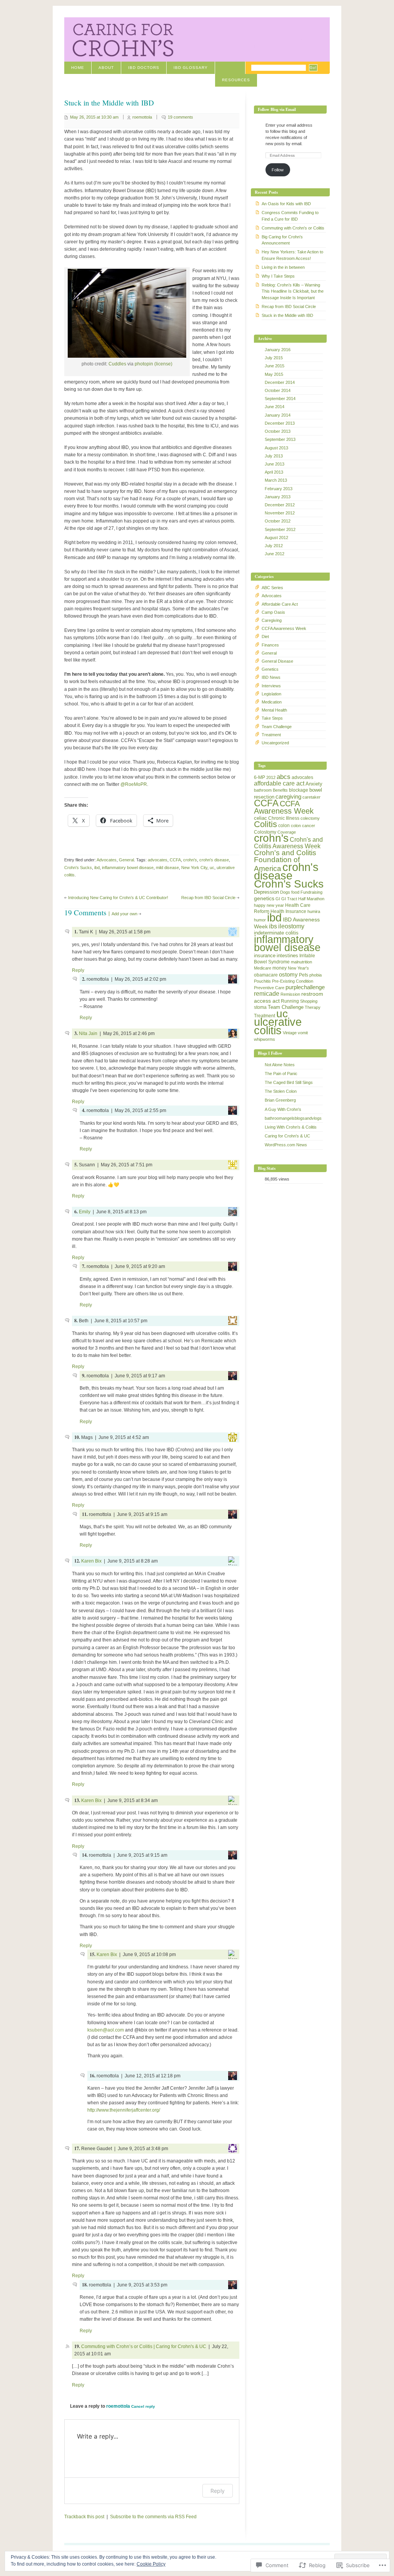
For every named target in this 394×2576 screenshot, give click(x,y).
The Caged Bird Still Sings (289, 1082)
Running (290, 1001)
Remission (290, 994)
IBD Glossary (191, 68)
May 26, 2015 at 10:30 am (94, 117)
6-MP (260, 777)
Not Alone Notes (280, 1065)
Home (78, 68)
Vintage (290, 1033)
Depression (266, 892)
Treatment (271, 735)
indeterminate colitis (276, 933)
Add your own (124, 914)
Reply (78, 970)
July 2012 (274, 546)
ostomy (288, 974)
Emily (85, 1212)
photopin (144, 364)
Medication (272, 702)
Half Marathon (311, 899)
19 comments (180, 117)
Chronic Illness (284, 818)
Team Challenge (277, 727)
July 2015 (274, 358)
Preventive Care (269, 988)
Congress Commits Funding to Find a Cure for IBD (290, 216)
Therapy (313, 1007)
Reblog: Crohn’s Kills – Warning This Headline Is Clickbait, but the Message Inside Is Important (293, 291)
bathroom (263, 790)
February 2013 (279, 489)
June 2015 (275, 366)
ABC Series (272, 588)
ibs (273, 926)
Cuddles (117, 364)
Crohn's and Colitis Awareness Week (288, 843)
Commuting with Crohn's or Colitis (293, 228)
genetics (264, 898)
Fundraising (311, 892)
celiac (260, 818)
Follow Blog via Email (277, 109)
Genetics (270, 669)
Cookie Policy (151, 2564)
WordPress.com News (286, 1145)
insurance (265, 956)
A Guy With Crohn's (283, 1109)
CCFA (175, 860)
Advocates (107, 860)
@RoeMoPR (134, 784)
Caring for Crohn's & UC (287, 1136)
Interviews (271, 686)
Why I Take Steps (278, 276)
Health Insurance (288, 911)
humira (314, 911)
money (280, 968)
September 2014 (280, 399)
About (106, 68)
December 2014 (280, 382)
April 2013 (274, 472)
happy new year (269, 905)
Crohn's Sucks (78, 868)
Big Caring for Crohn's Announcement (282, 240)
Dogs (285, 892)
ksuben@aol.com (106, 2030)
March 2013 (276, 480)
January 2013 (278, 497)
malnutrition (301, 962)
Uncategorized (275, 743)
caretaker (311, 797)
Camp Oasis (273, 612)
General (126, 860)
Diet (265, 636)
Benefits (280, 790)
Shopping (309, 1001)
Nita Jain (88, 1033)
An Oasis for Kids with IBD (286, 204)
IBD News (271, 677)
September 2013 (280, 439)
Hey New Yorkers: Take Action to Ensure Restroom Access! (292, 255)
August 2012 (276, 538)
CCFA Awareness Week (284, 628)
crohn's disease (214, 860)
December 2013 (280, 423)
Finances (270, 645)
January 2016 (278, 350)
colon (284, 826)
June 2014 (275, 407)
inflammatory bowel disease (128, 868)
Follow (278, 170)
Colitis (265, 824)
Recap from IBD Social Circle (208, 898)
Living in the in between (283, 267)
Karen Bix (91, 1561)
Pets (304, 975)
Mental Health (274, 710)
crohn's (190, 860)
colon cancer (303, 826)
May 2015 (274, 374)
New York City (194, 868)
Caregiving (272, 620)
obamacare (266, 975)
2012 (271, 777)
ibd (97, 868)
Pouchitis (262, 981)
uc (212, 868)
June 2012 (275, 554)
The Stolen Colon (281, 1091)
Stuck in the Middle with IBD (287, 315)
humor (260, 920)
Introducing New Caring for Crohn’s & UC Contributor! (118, 898)
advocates (158, 860)
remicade (267, 994)
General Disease (277, 661)
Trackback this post (84, 2517)
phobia (316, 975)
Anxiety (314, 784)
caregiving (288, 796)
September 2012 (280, 529)
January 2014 (278, 415)
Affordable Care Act (280, 604)
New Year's (298, 968)
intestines (287, 956)
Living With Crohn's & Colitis (291, 1127)
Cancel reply (143, 2406)
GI (278, 899)
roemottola (142, 117)
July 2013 (274, 456)
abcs (284, 777)
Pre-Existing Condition (293, 981)
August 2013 (276, 448)
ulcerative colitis (278, 1026)
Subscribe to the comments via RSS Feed (153, 2517)
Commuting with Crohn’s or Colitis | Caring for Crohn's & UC (144, 2347)
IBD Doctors (144, 68)
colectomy (310, 818)
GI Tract (289, 899)
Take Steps (272, 718)
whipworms (265, 1039)
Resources (236, 80)
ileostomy (291, 926)
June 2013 (275, 464)
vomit (303, 1033)
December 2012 (280, 505)
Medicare (263, 968)
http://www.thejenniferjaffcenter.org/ (124, 2110)
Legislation (271, 694)
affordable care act (279, 783)
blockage (299, 790)
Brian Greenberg (280, 1100)
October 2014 (278, 390)
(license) (163, 364)
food (295, 892)
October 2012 (278, 521)
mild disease (167, 868)
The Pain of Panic (281, 1074)
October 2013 (278, 431)
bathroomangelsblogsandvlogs (293, 1118)
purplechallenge (305, 987)
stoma (260, 1007)
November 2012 (280, 513)
